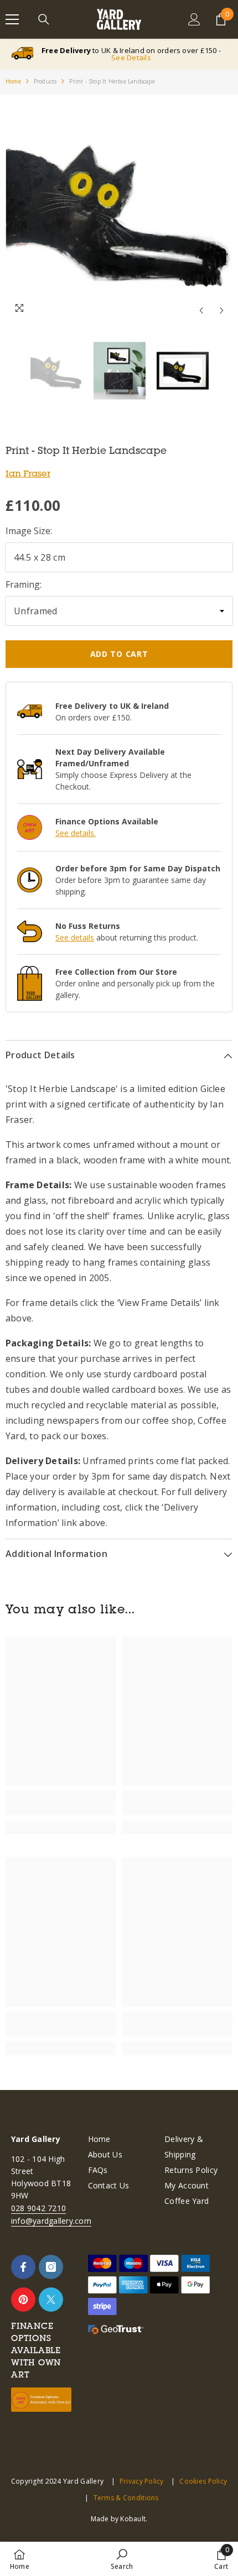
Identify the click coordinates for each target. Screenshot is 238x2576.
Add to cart (119, 654)
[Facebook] (23, 2267)
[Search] (44, 19)
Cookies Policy (203, 2481)
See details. (76, 833)
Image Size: (29, 531)
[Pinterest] (23, 2300)
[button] (201, 310)
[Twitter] (51, 2300)
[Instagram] (51, 2267)
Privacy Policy (142, 2481)
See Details (131, 58)
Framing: (24, 584)
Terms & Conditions (126, 2498)
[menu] (12, 19)
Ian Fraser (28, 473)
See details (75, 937)
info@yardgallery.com (51, 2221)
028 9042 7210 (38, 2208)
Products (45, 81)
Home (13, 81)
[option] (119, 208)
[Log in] (194, 19)
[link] (61, 1809)
